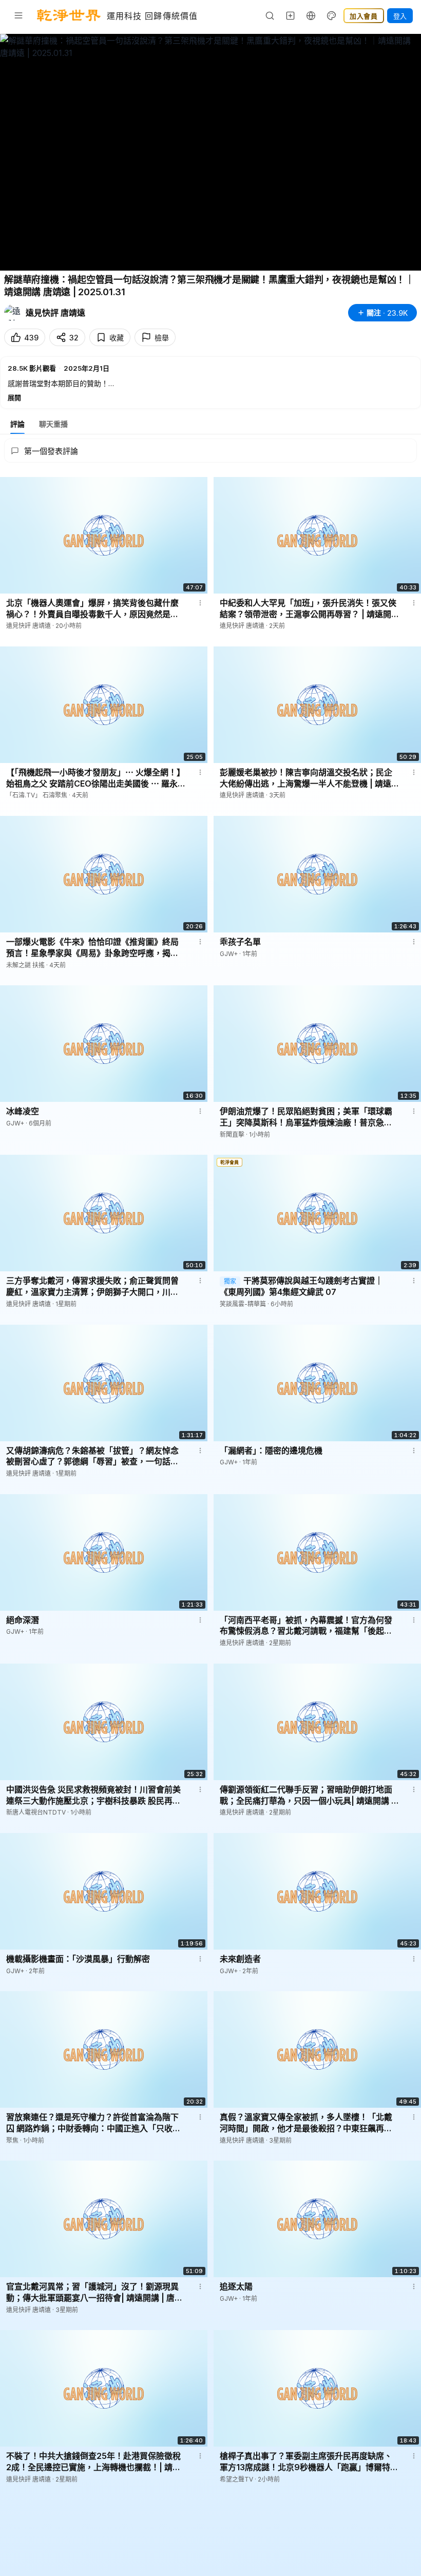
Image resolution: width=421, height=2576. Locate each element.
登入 (400, 16)
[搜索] (270, 15)
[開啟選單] (18, 15)
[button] (210, 383)
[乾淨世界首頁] (69, 15)
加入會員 (364, 16)
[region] (210, 152)
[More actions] (200, 603)
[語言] (311, 15)
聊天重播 (53, 424)
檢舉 (162, 338)
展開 (14, 397)
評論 (17, 424)
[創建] (291, 15)
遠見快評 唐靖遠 (55, 313)
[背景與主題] (332, 15)
